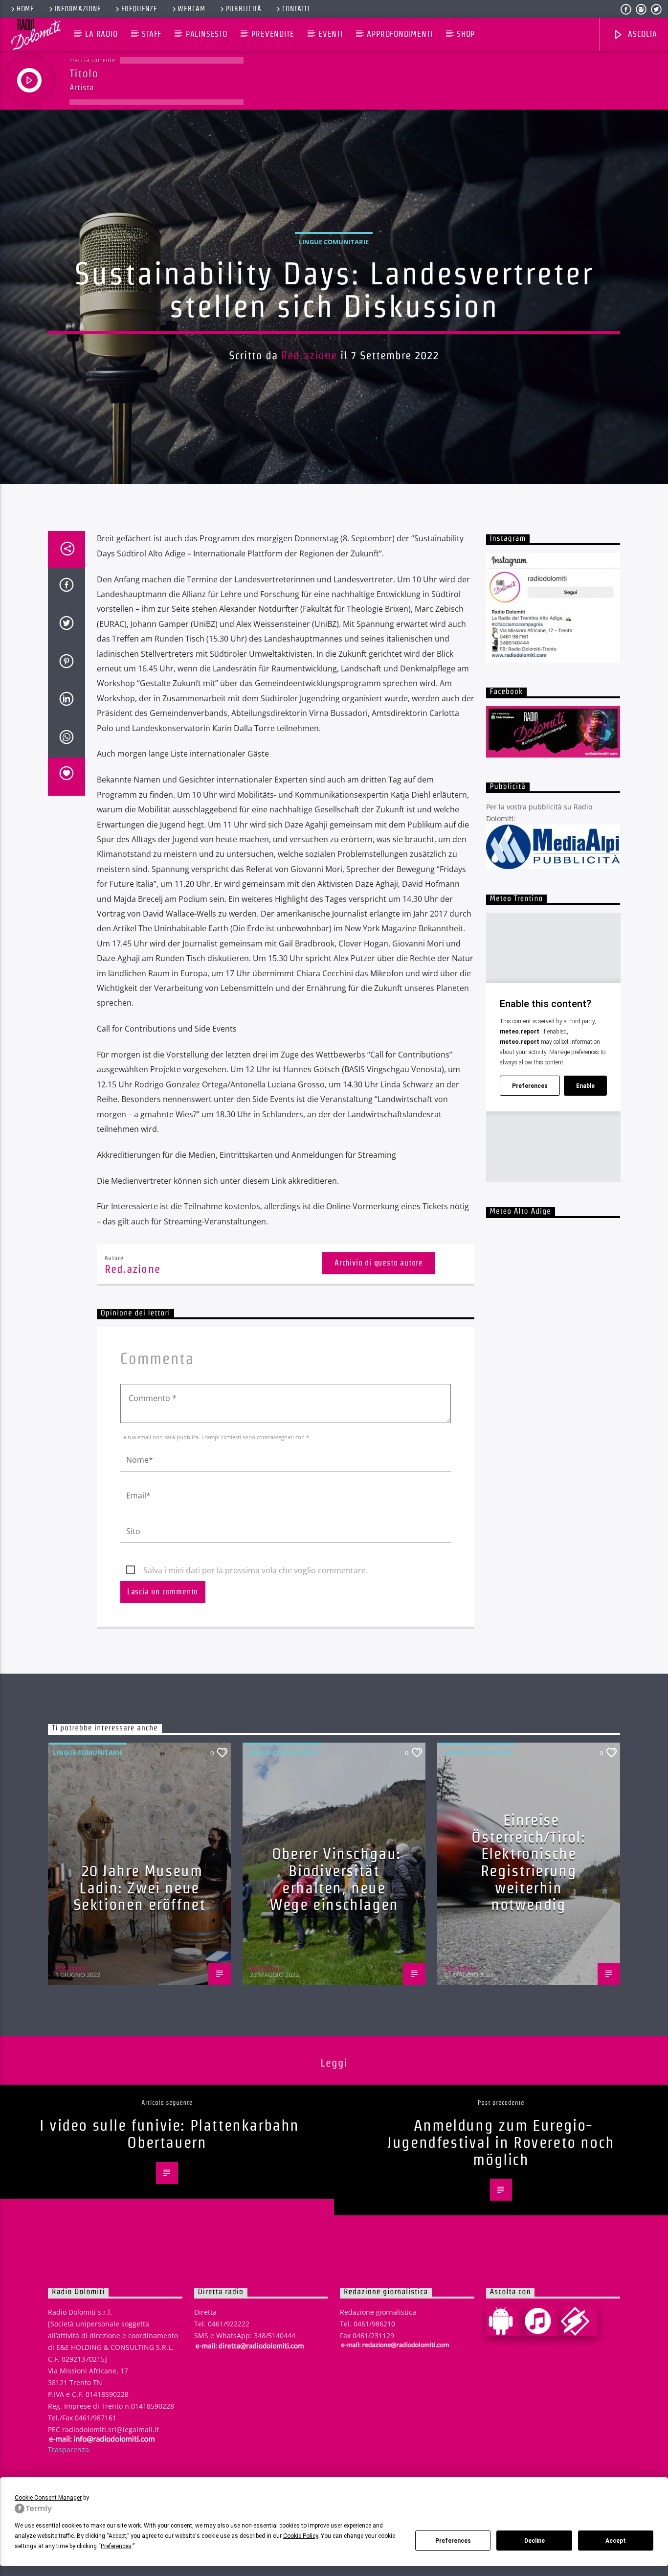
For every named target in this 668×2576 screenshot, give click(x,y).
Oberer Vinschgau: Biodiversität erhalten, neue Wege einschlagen (335, 1879)
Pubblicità (244, 9)
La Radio (101, 34)
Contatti (296, 9)
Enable (585, 1086)
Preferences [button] (116, 2546)
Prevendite (273, 34)
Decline (534, 2541)
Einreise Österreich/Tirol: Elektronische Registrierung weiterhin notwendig (528, 1862)
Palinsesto (207, 34)
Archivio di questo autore (379, 1263)
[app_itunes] (542, 2321)
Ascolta (641, 34)
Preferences (453, 2541)
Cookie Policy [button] (301, 2536)
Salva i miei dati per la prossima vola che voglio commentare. (256, 1570)
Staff (152, 34)
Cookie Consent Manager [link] (48, 2498)
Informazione (78, 9)
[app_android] (505, 2321)
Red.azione (309, 355)
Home (25, 9)
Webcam (191, 9)
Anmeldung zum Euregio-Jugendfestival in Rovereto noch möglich (501, 2142)
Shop (466, 34)
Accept (616, 2541)
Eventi (331, 34)
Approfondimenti (400, 34)
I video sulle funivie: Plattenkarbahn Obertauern (169, 2134)
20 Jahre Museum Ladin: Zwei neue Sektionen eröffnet (140, 1887)
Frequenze (139, 9)
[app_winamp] (579, 2321)
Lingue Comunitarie (334, 242)
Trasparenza (68, 2449)
